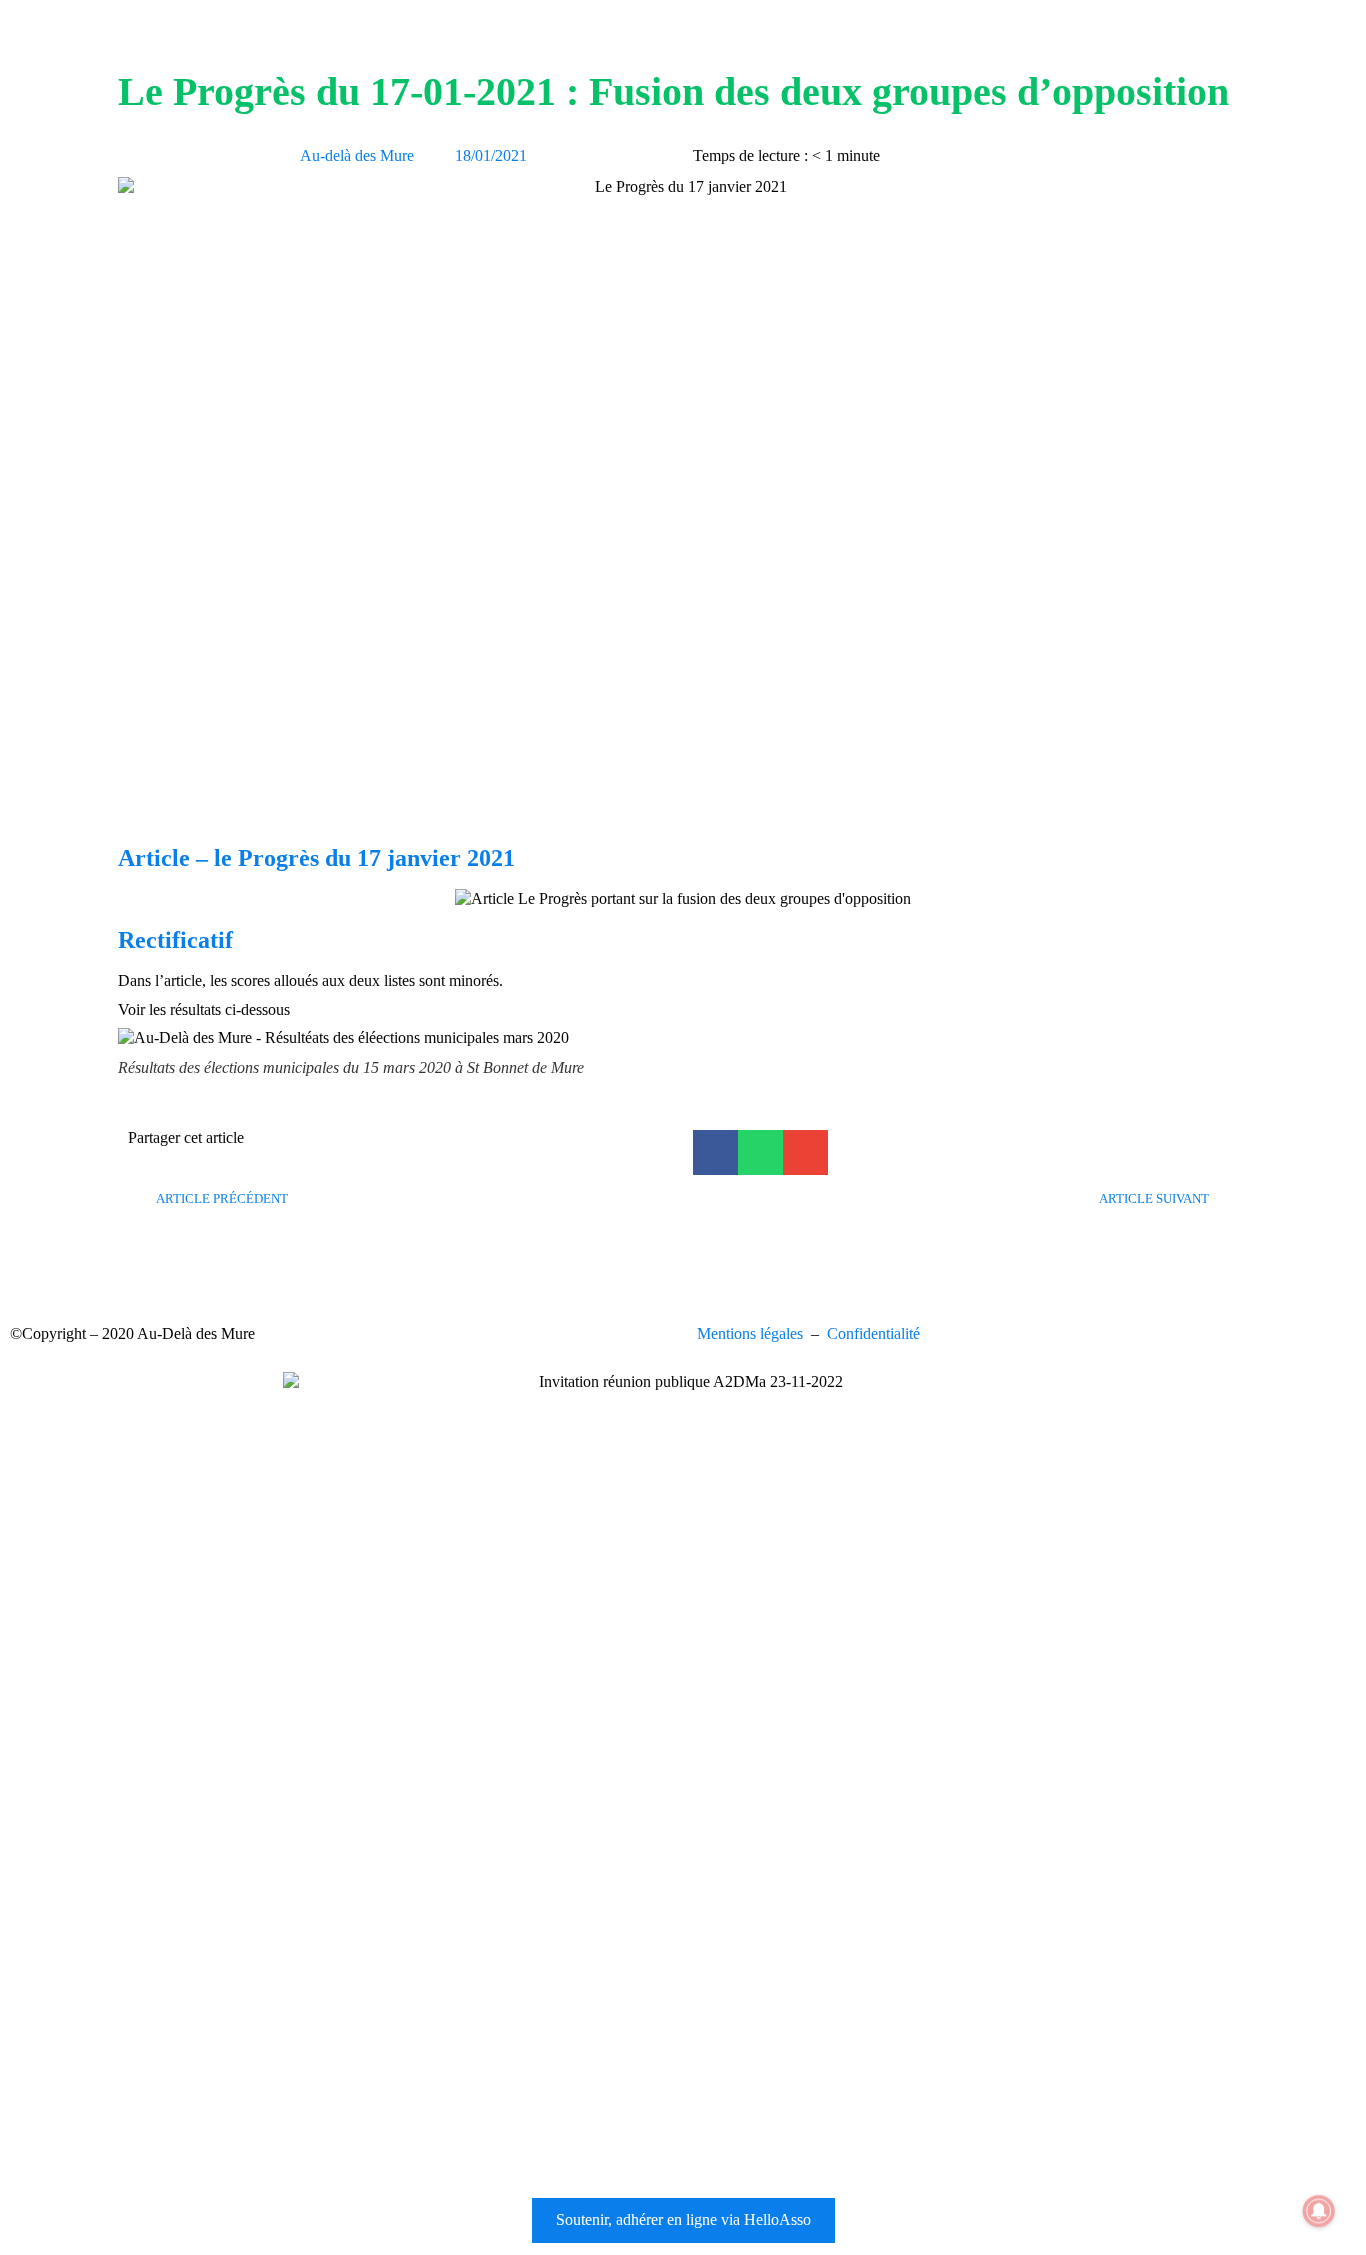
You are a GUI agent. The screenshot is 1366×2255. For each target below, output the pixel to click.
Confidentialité (873, 1333)
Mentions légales (750, 1333)
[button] (715, 1152)
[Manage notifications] (1319, 2211)
